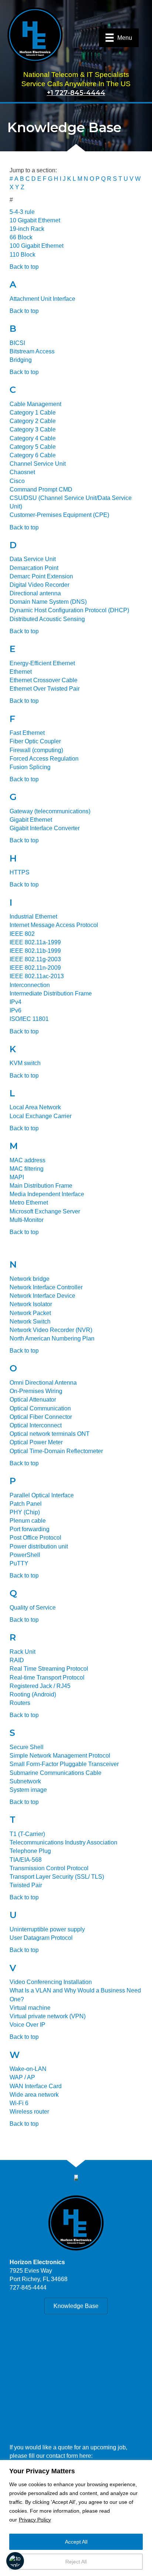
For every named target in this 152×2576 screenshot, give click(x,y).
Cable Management (35, 404)
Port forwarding (30, 1529)
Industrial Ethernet (33, 917)
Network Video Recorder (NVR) (51, 1330)
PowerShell (25, 1555)
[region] (76, 2518)
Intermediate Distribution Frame (51, 993)
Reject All (76, 2562)
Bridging (21, 360)
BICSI (17, 343)
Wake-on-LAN (28, 2069)
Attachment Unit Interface (42, 299)
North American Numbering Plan (52, 1338)
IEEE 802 (22, 934)
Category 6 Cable (33, 455)
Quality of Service (33, 1608)
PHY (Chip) (25, 1512)
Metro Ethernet (29, 1203)
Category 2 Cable (33, 421)
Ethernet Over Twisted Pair (45, 689)
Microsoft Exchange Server (45, 1211)
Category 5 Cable (33, 447)
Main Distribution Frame (41, 1186)
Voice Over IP (27, 2025)
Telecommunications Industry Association (63, 1842)
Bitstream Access (32, 351)
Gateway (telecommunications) (50, 811)
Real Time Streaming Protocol (49, 1669)
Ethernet (21, 672)
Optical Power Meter (36, 1442)
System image (28, 1790)
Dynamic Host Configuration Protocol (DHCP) (69, 610)
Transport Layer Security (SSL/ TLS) (57, 1877)
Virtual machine (30, 2008)
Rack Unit (23, 1652)
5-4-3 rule (22, 212)
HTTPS (20, 872)
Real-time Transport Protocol (47, 1678)
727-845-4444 (28, 2288)
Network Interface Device (42, 1296)
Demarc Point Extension (41, 576)
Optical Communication (40, 1408)
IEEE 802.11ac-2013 (37, 976)
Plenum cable (28, 1521)
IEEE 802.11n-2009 (35, 968)
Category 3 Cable (33, 429)
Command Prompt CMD (41, 489)
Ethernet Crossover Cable (44, 680)
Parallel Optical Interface (42, 1495)
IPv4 (15, 1002)
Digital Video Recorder (39, 585)
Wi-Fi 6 (19, 2103)
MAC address (27, 1160)
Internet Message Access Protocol (54, 925)
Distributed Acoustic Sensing (47, 619)
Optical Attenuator (33, 1400)
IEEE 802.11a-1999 (35, 942)
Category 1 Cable (33, 413)
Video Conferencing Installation (51, 1982)
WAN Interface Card (36, 2086)
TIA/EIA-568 (26, 1860)
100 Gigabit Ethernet (37, 246)
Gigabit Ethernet (31, 820)
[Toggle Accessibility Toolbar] (15, 2561)
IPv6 (15, 1010)
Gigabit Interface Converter (45, 828)
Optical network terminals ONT (50, 1434)
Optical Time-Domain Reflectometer (56, 1451)
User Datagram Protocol (41, 1938)
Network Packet (30, 1313)
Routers (20, 1703)
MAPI (17, 1177)
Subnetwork (25, 1781)
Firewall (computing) (36, 750)
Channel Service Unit (38, 464)
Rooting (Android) (33, 1694)
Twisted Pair (26, 1885)
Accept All (76, 2542)
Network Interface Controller (46, 1287)
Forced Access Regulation (44, 759)
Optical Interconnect (36, 1425)
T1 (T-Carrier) (27, 1834)
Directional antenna (35, 593)
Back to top (24, 267)
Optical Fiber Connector (41, 1417)
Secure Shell (27, 1747)
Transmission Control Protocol (49, 1868)
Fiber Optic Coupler (35, 741)
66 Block (21, 237)
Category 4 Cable (33, 438)
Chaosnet (22, 472)
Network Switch (30, 1322)
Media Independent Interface (47, 1194)
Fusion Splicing (30, 767)
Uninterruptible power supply (47, 1929)
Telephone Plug (30, 1851)
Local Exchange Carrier (41, 1116)
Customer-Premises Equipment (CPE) (59, 515)
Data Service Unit (33, 559)
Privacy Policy (35, 2520)
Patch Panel (26, 1504)
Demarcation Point (34, 568)
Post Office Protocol (35, 1538)
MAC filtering (27, 1169)
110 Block (23, 255)
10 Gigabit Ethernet (35, 220)
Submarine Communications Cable (56, 1773)
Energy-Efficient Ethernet (42, 663)
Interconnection (30, 985)
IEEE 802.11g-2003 (35, 959)
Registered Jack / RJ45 (40, 1686)
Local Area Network (35, 1107)
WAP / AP (22, 2077)
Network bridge (30, 1279)
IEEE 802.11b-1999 (35, 951)
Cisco (17, 481)
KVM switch (25, 1063)
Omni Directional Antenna (43, 1383)
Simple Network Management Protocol (60, 1756)
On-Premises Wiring (36, 1391)
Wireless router (29, 2112)
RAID (17, 1660)
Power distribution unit (39, 1546)
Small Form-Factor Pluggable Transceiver (64, 1764)
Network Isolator (31, 1304)
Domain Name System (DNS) (48, 602)
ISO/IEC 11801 (29, 1019)
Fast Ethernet (27, 733)
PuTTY (19, 1563)
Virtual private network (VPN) (48, 2016)
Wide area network (34, 2095)
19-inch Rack (27, 229)
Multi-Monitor (27, 1220)
